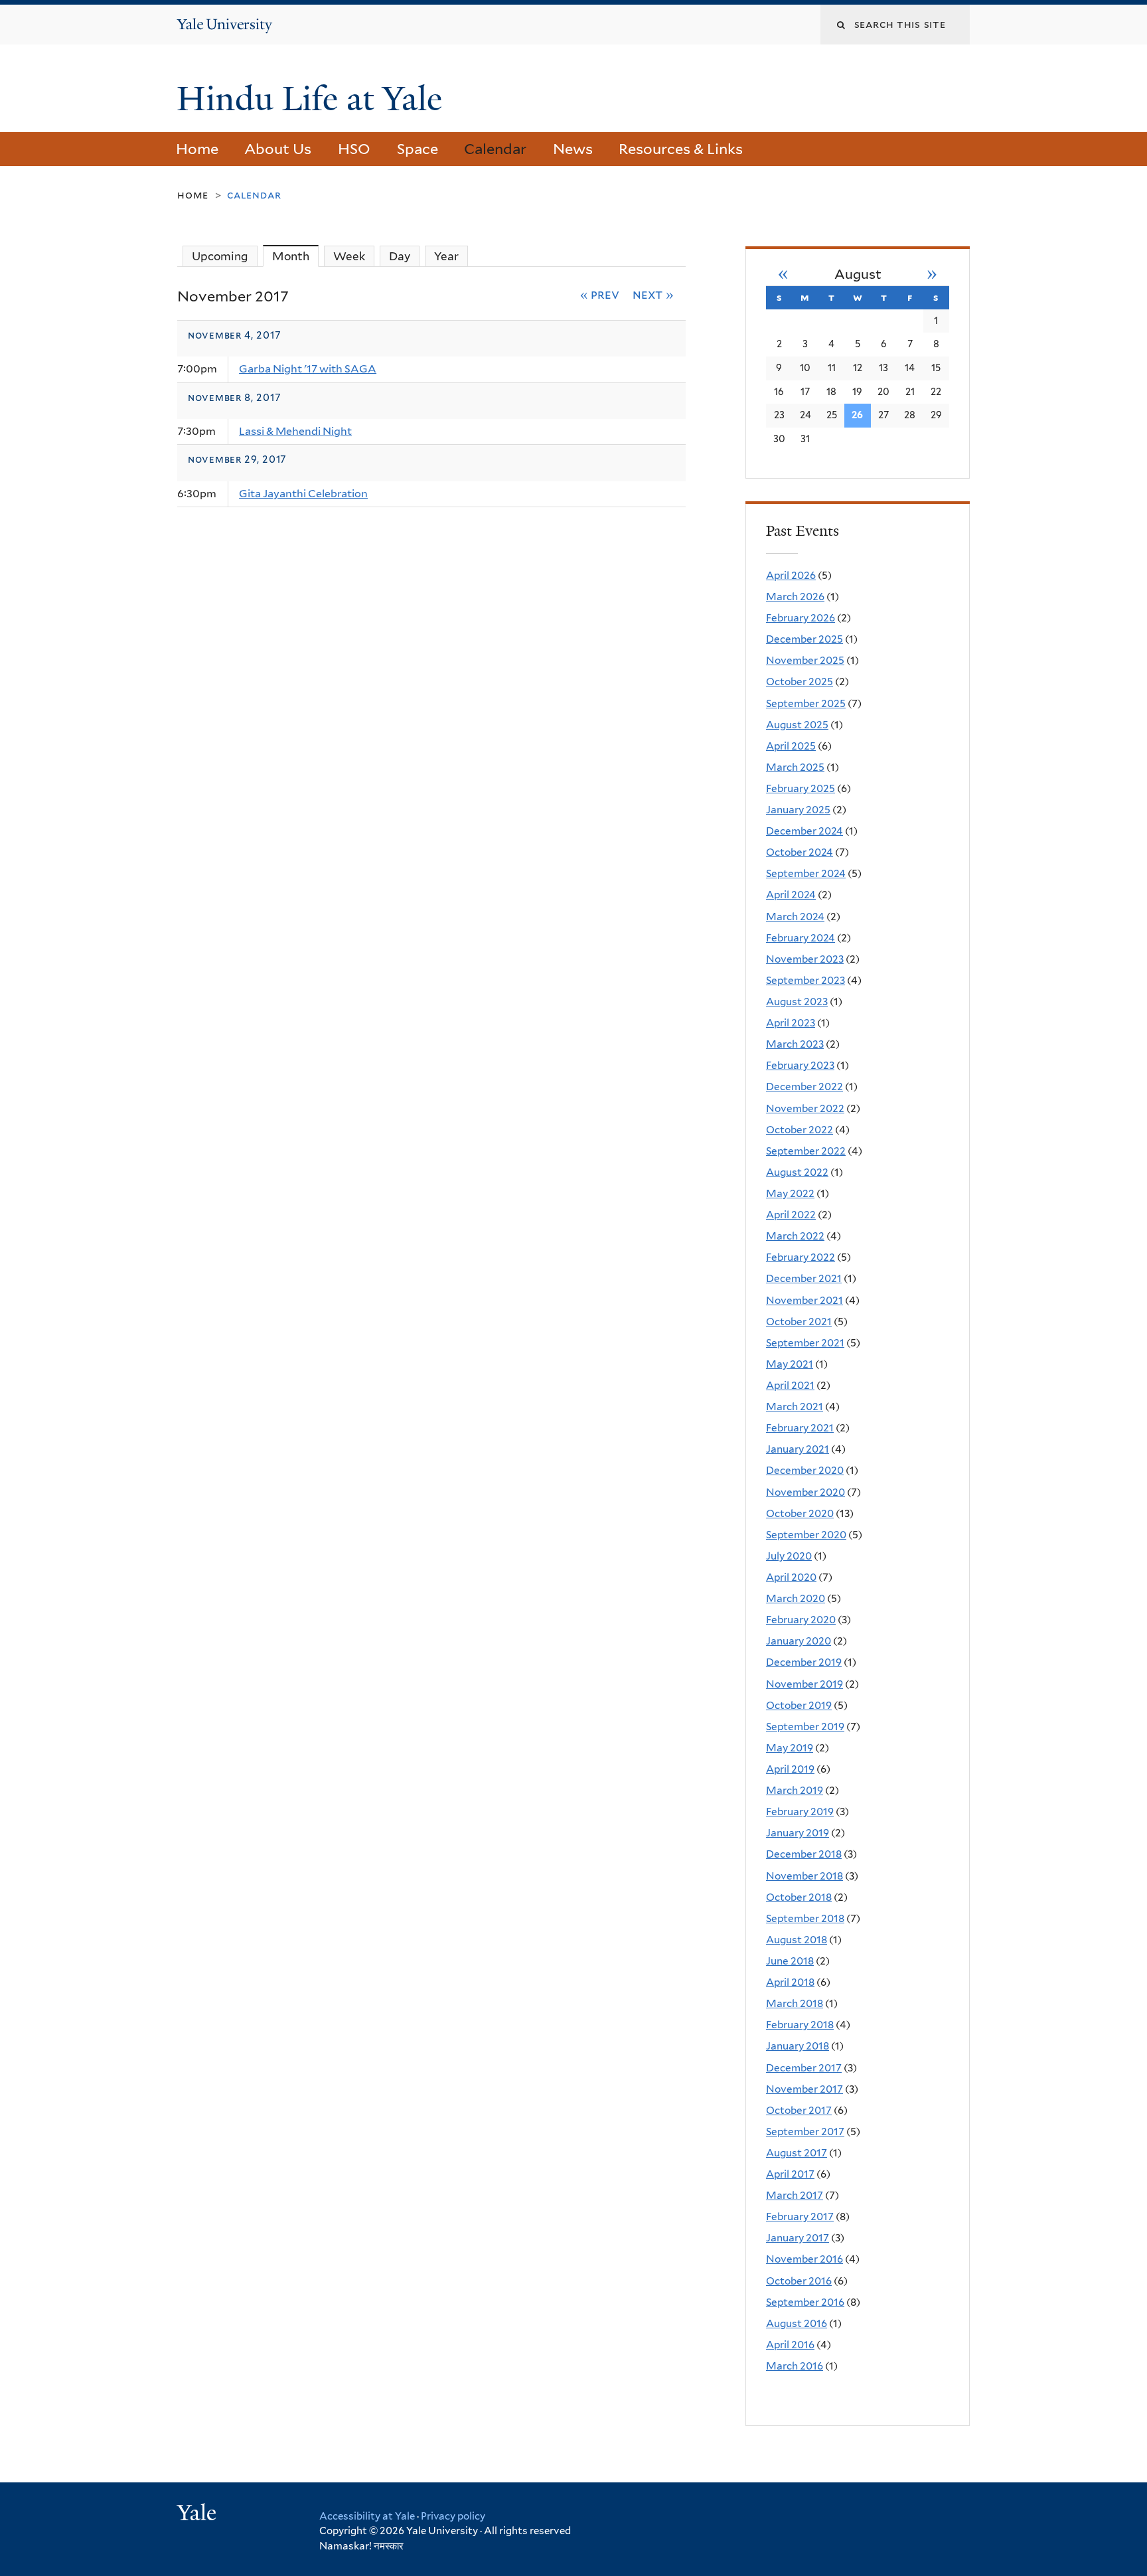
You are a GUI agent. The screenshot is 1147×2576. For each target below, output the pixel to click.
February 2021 (800, 1428)
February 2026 (801, 618)
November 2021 (804, 1300)
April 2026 (791, 575)
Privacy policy (453, 2516)
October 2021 (799, 1322)
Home (197, 149)
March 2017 (795, 2195)
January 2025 (798, 810)
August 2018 (797, 1940)
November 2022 (805, 1108)
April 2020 (791, 1577)
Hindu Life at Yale (314, 99)
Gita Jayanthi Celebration (303, 494)
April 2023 (791, 1023)
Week (349, 256)
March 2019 (795, 1790)
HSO (354, 149)
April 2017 (790, 2174)
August (858, 274)
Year (446, 256)
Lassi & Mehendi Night (295, 431)
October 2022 (800, 1130)
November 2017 (804, 2089)
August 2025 (797, 725)
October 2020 (800, 1513)
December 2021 (804, 1278)
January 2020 (799, 1641)
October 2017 (799, 2110)
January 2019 (798, 1833)
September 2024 (806, 873)
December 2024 (804, 831)
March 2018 (795, 2003)
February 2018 (800, 2025)
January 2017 (798, 2238)
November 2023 (805, 959)
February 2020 (801, 1620)
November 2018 (804, 1876)
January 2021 (798, 1449)
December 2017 (804, 2068)
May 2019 (790, 1748)
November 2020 (805, 1492)
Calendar (495, 149)
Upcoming (220, 256)
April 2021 (790, 1385)
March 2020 (796, 1598)
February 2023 (800, 1065)
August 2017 (797, 2153)
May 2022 (790, 1193)
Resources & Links (681, 149)
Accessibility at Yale (367, 2516)
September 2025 (806, 703)
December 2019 (804, 1662)
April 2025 (791, 746)
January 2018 (798, 2046)
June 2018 (790, 1961)
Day (400, 256)
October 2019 (799, 1705)
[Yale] (198, 2514)
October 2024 (800, 852)
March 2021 (795, 1407)
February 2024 (801, 938)
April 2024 (791, 895)
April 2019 (790, 1769)
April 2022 (791, 1215)
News (573, 149)
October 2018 (799, 1897)
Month (295, 256)
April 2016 (790, 2345)
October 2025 (800, 682)
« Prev (600, 294)
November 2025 (805, 660)
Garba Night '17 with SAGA (308, 369)
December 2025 (804, 639)
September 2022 (806, 1151)
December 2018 (804, 1854)
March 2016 (795, 2366)
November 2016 (804, 2259)
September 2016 (805, 2302)
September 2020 (806, 1535)
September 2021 (805, 1343)
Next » (653, 294)
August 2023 (797, 1002)
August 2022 (797, 1172)
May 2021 (790, 1364)
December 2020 (805, 1470)
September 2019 (805, 1727)
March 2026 (795, 597)
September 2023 (805, 980)
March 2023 (795, 1044)
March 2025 (795, 767)
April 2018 (790, 1982)
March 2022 (795, 1236)
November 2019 (804, 1684)
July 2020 (789, 1556)
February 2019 (800, 1811)
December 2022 (804, 1087)
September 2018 (805, 1918)
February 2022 (801, 1257)
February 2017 (800, 2216)
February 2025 (801, 788)
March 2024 (795, 917)
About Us (278, 149)
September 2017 (805, 2132)
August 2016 (797, 2323)
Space (418, 149)
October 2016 (799, 2281)
